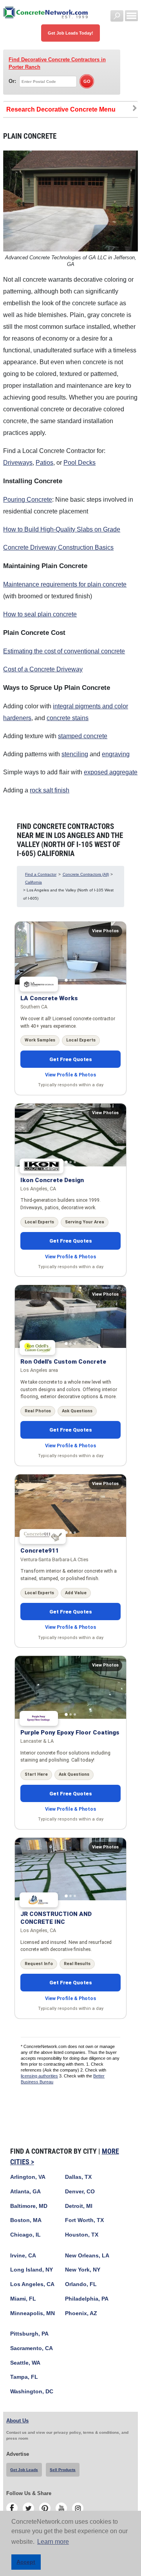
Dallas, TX (78, 2177)
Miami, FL (23, 2299)
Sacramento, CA (32, 2348)
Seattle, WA (25, 2363)
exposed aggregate (111, 772)
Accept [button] (26, 2562)
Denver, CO (80, 2192)
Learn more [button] (53, 2542)
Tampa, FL (24, 2377)
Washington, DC (32, 2392)
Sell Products (63, 2470)
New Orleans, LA (87, 2256)
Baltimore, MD (29, 2206)
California (33, 882)
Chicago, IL (25, 2235)
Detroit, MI (79, 2206)
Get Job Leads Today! (70, 33)
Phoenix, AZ (81, 2313)
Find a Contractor (41, 874)
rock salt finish (50, 790)
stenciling (75, 754)
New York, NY (83, 2270)
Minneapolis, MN (33, 2313)
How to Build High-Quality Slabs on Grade (62, 529)
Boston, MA (26, 2220)
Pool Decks (80, 463)
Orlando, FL (81, 2284)
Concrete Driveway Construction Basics (58, 547)
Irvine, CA (23, 2256)
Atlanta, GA (25, 2192)
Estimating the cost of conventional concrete (64, 651)
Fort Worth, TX (84, 2220)
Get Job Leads (24, 2470)
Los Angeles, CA (32, 2284)
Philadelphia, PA (87, 2299)
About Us (17, 2421)
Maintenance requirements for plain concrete (65, 584)
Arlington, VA (28, 2177)
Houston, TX (82, 2235)
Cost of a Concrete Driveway (43, 669)
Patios (44, 463)
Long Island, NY (32, 2270)
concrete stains (68, 718)
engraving (116, 754)
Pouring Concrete (28, 500)
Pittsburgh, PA (29, 2334)
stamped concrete (83, 736)
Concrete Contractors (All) (86, 874)
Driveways (18, 463)
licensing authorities (39, 2076)
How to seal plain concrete (40, 614)
